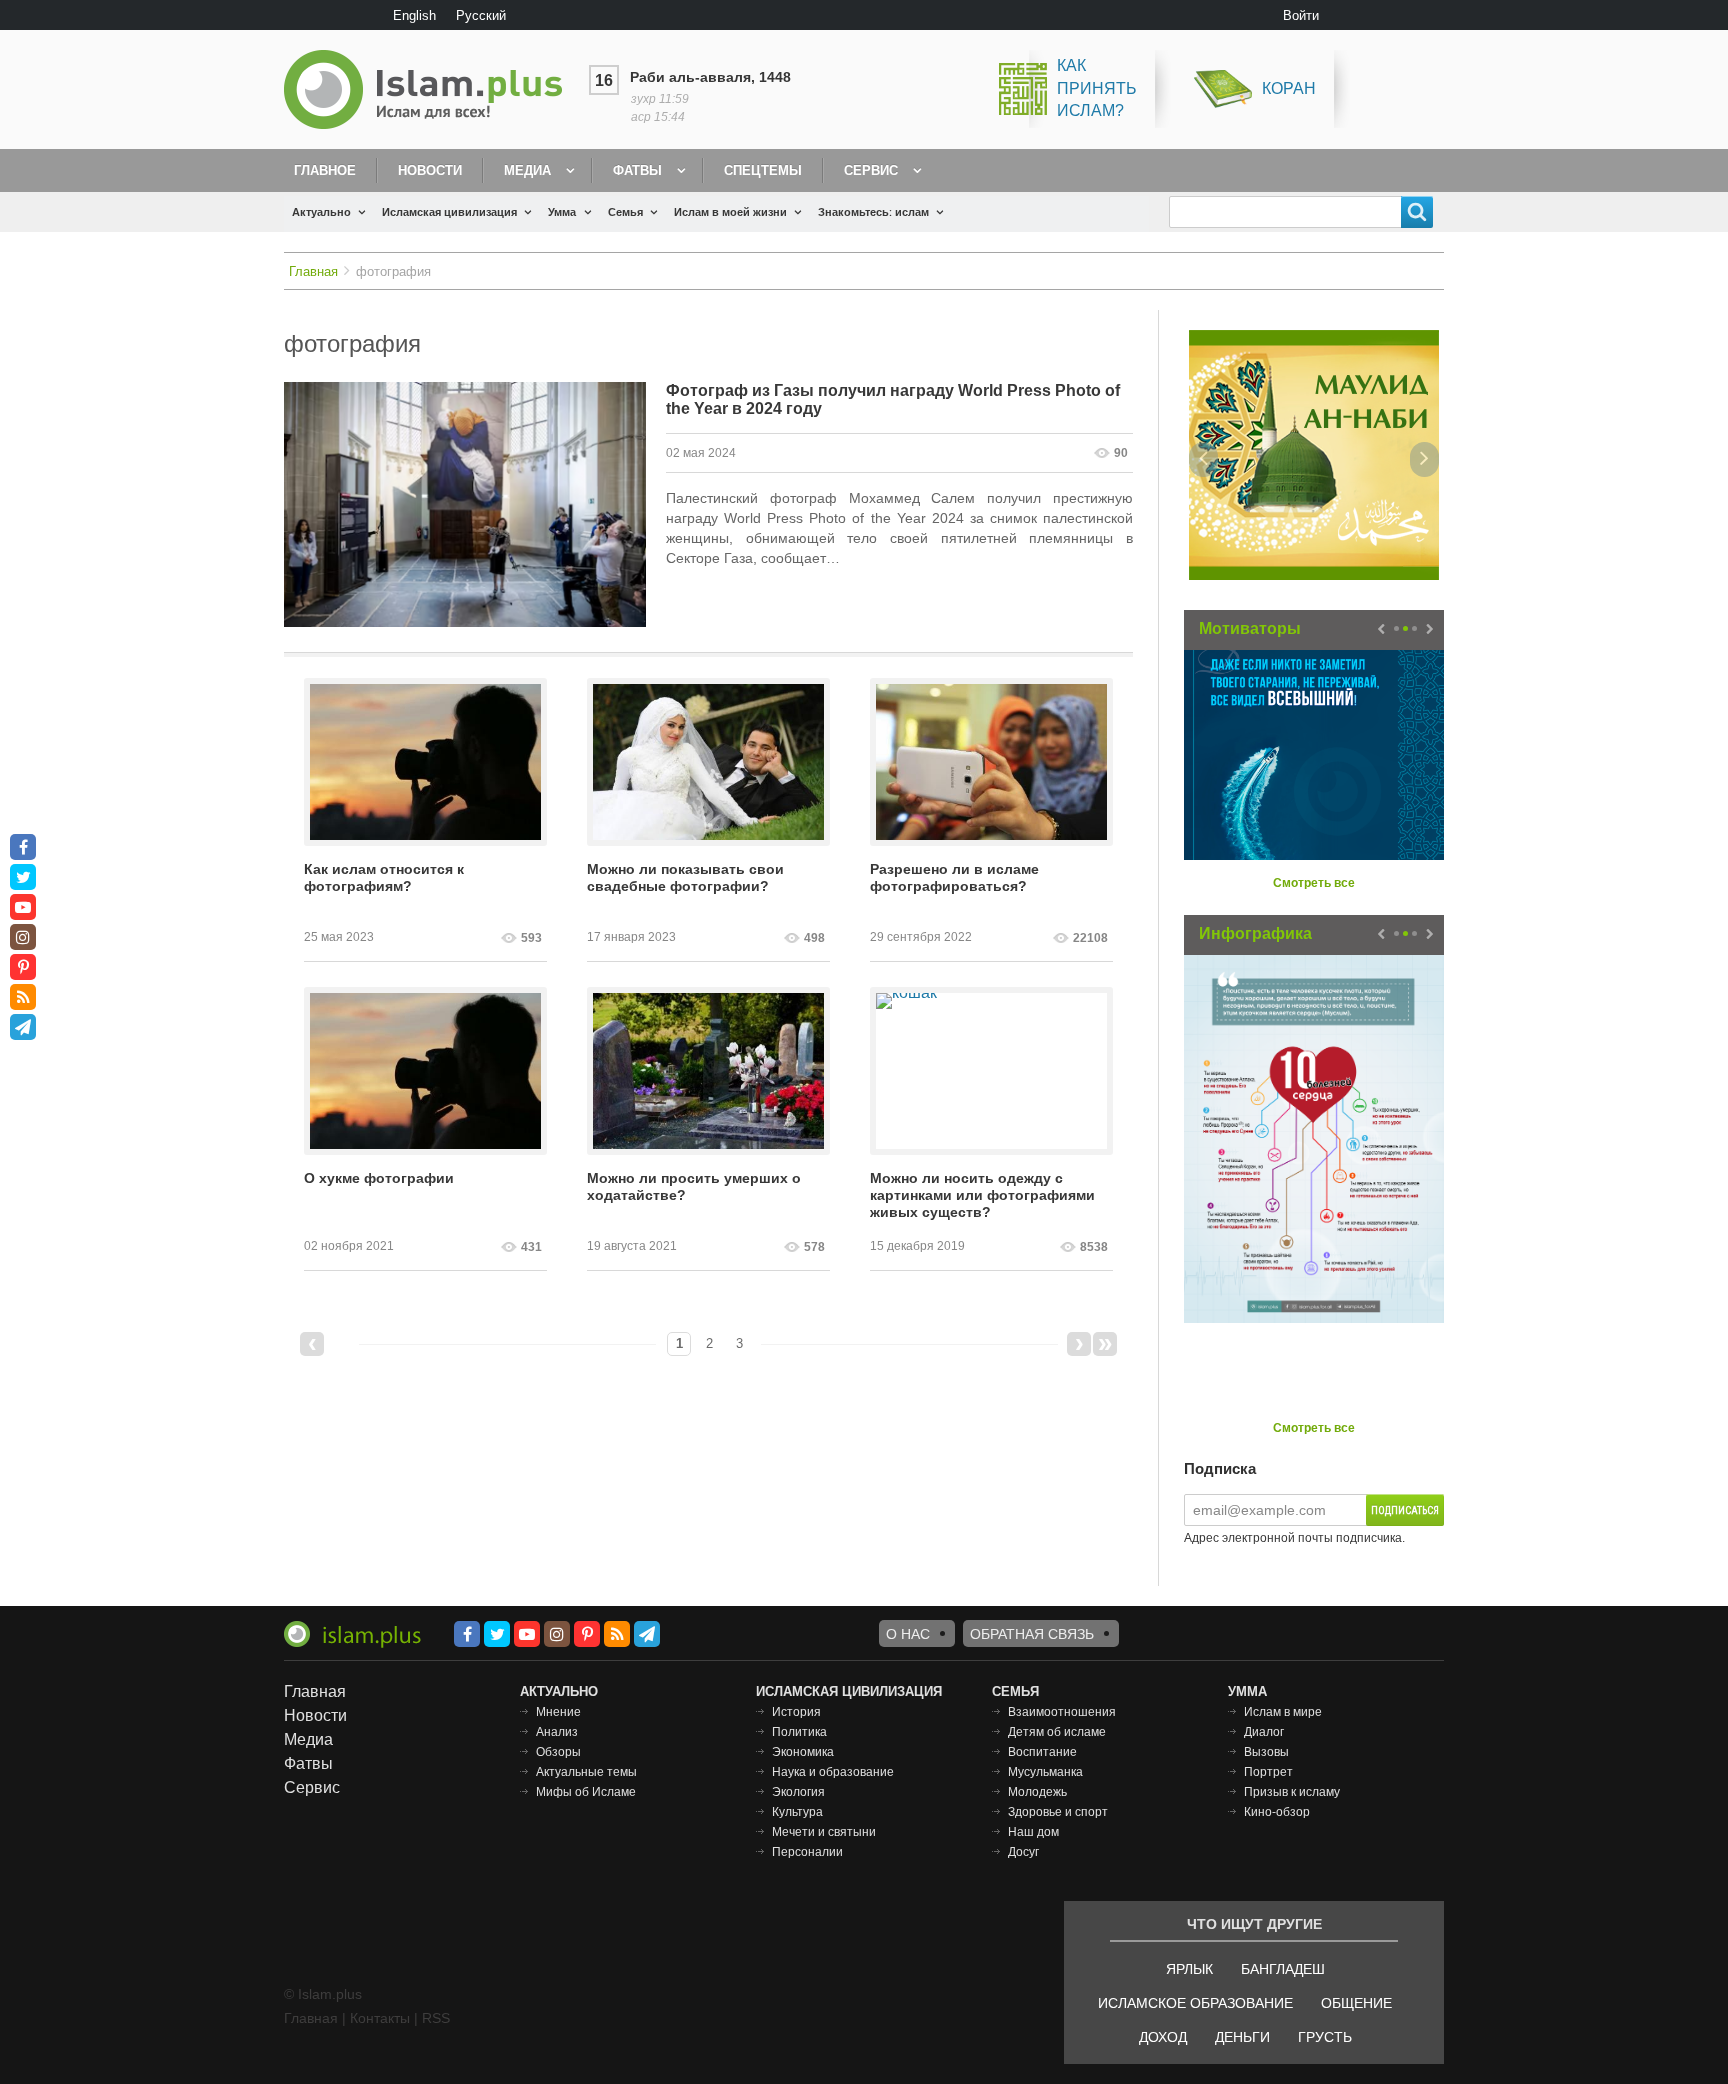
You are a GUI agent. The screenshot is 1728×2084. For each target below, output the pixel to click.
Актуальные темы (586, 1772)
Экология (798, 1792)
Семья (625, 212)
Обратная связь (1032, 1634)
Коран (1289, 88)
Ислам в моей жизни (730, 212)
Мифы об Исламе (586, 1792)
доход (1163, 2037)
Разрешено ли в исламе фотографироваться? (954, 877)
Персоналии (807, 1852)
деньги (1242, 2037)
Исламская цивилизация (449, 212)
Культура (797, 1812)
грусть (1325, 2037)
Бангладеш (1283, 1969)
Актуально (321, 212)
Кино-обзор (1277, 1812)
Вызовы (1266, 1752)
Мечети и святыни (824, 1832)
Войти (1301, 15)
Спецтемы (763, 170)
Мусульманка (1045, 1772)
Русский (481, 15)
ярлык (1189, 1969)
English (414, 15)
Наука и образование (833, 1772)
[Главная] (431, 89)
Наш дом (1033, 1832)
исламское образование (1195, 2003)
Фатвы (637, 170)
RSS (436, 2018)
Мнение (558, 1712)
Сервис (871, 170)
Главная (313, 271)
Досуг (1023, 1852)
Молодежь (1037, 1792)
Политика (799, 1732)
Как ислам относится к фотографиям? (384, 877)
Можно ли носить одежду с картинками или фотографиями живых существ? (982, 1195)
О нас (908, 1634)
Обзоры (558, 1752)
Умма (562, 212)
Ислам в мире (1283, 1712)
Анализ (557, 1732)
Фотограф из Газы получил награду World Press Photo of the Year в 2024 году (893, 399)
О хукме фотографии (379, 1178)
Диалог (1264, 1732)
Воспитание (1042, 1752)
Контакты (380, 2018)
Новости (430, 170)
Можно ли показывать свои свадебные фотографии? (685, 877)
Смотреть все (1314, 883)
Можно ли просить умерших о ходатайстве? (694, 1186)
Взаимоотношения (1062, 1712)
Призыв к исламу (1292, 1792)
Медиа (527, 170)
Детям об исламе (1057, 1732)
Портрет (1268, 1772)
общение (1356, 2003)
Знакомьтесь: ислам (873, 212)
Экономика (803, 1752)
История (796, 1712)
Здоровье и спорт (1058, 1812)
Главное (325, 170)
